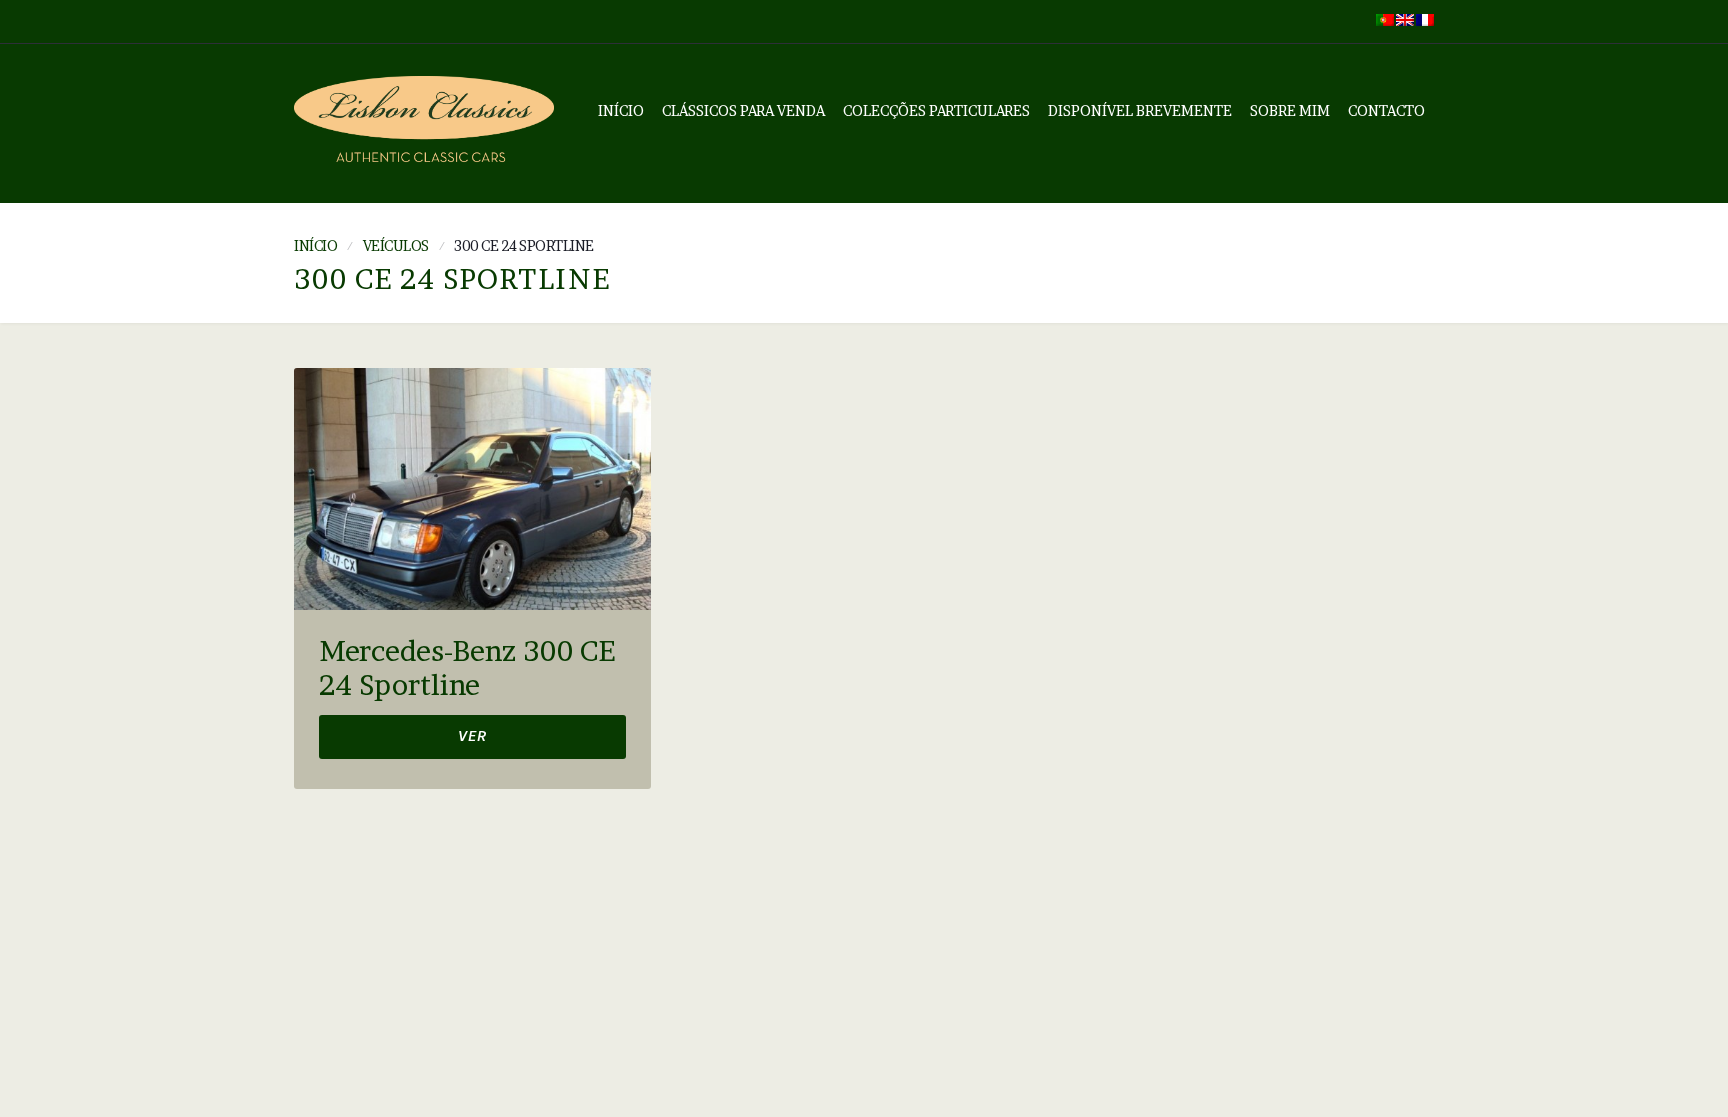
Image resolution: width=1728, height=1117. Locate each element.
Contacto (1386, 110)
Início (621, 110)
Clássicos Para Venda (743, 110)
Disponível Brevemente (1140, 110)
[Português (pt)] (1385, 18)
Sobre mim (1290, 110)
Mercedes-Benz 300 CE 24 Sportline (467, 668)
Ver (472, 738)
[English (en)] (1405, 18)
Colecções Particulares (936, 110)
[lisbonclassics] (424, 123)
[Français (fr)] (1425, 18)
